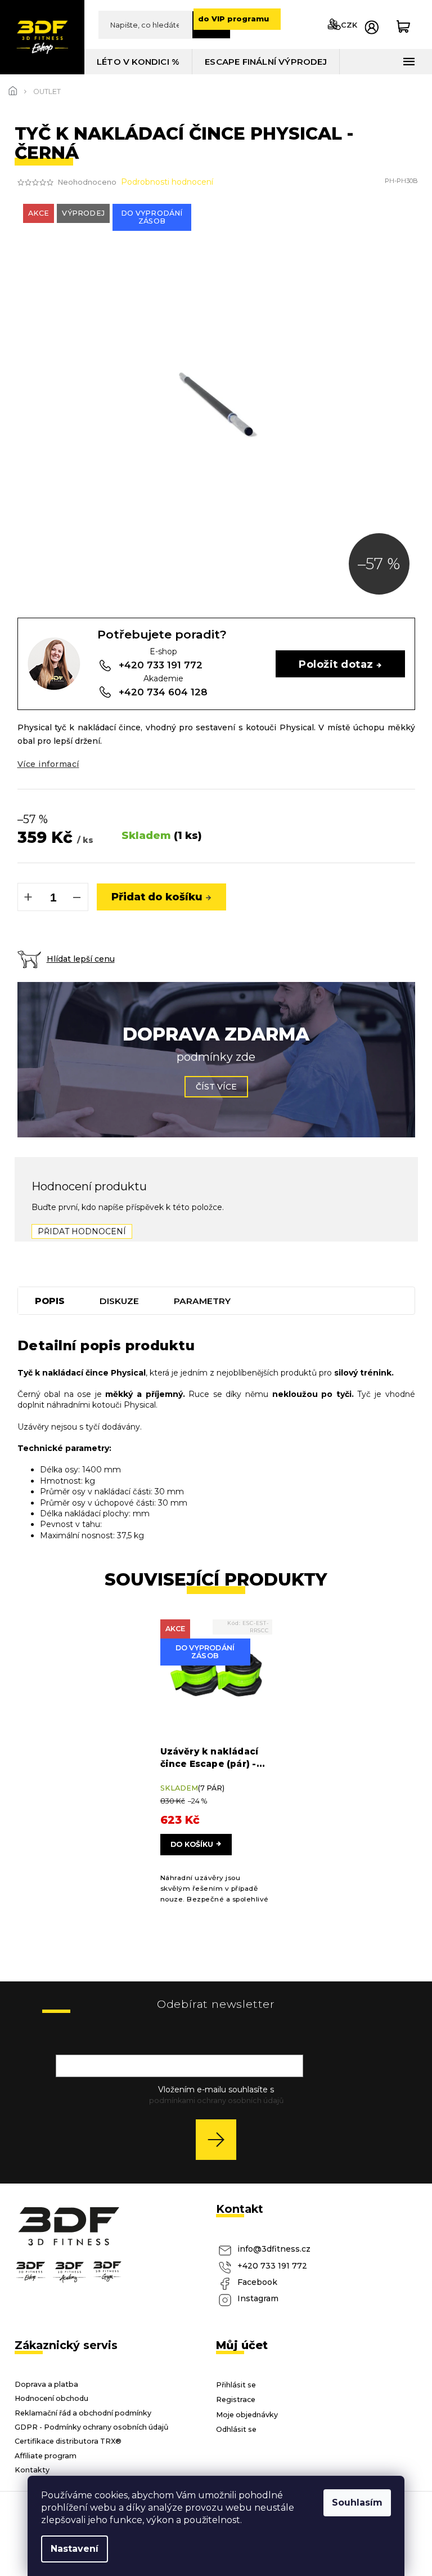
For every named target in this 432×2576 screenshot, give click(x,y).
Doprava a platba (46, 2384)
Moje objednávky (247, 2415)
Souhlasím (357, 2503)
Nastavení (75, 2549)
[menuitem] (138, 62)
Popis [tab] (50, 1301)
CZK (349, 25)
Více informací (48, 764)
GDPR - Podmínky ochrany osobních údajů (92, 2427)
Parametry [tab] (202, 1301)
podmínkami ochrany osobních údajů (216, 2100)
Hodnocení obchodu (51, 2398)
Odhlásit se (236, 2429)
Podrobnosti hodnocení (167, 182)
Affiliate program (46, 2456)
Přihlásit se (220, 2139)
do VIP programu (233, 19)
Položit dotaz (336, 664)
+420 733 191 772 (272, 2266)
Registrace (236, 2399)
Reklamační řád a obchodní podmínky (83, 2413)
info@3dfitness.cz (274, 2249)
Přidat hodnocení (82, 1231)
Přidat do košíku (157, 897)
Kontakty (32, 2470)
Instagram (258, 2298)
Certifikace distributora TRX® (68, 2441)
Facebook (257, 2282)
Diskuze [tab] (119, 1301)
